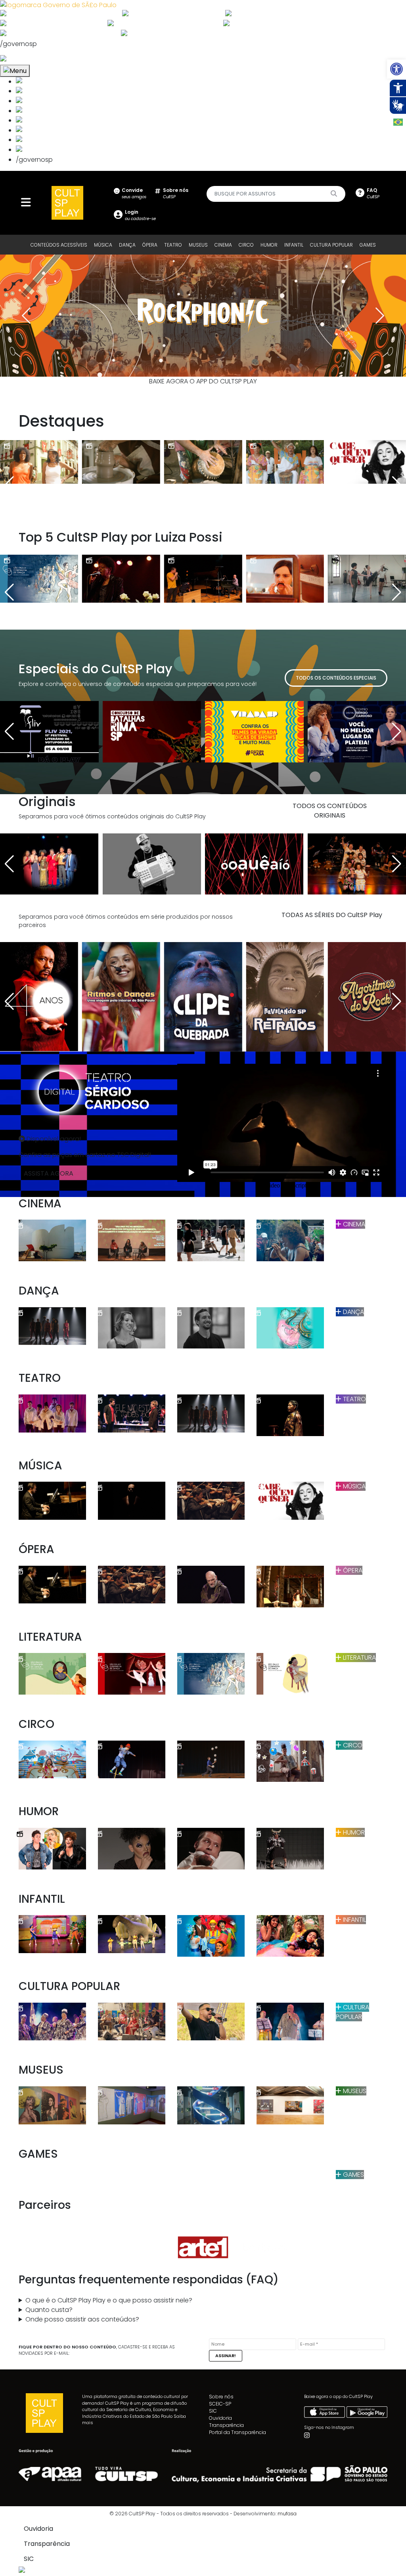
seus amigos (134, 193)
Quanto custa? (49, 2310)
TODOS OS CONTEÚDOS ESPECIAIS (336, 678)
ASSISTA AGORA (49, 1173)
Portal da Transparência (237, 2432)
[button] (396, 69)
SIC (213, 2411)
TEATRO (173, 245)
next (380, 316)
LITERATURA (359, 1658)
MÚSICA (103, 245)
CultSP (176, 193)
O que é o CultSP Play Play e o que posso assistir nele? (109, 2300)
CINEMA (223, 245)
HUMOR (269, 245)
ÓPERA (150, 245)
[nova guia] (33, 60)
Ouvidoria (220, 2418)
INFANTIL (294, 245)
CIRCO (246, 245)
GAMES (368, 245)
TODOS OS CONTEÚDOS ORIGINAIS (330, 811)
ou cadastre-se (140, 215)
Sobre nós (221, 2397)
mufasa (287, 2514)
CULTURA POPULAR (331, 245)
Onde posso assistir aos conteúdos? (82, 2319)
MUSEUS (198, 245)
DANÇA (127, 245)
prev (26, 316)
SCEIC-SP (220, 2404)
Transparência (226, 2425)
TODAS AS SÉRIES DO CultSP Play (332, 915)
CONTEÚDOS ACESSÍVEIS (59, 245)
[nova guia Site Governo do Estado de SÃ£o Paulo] (58, 5)
